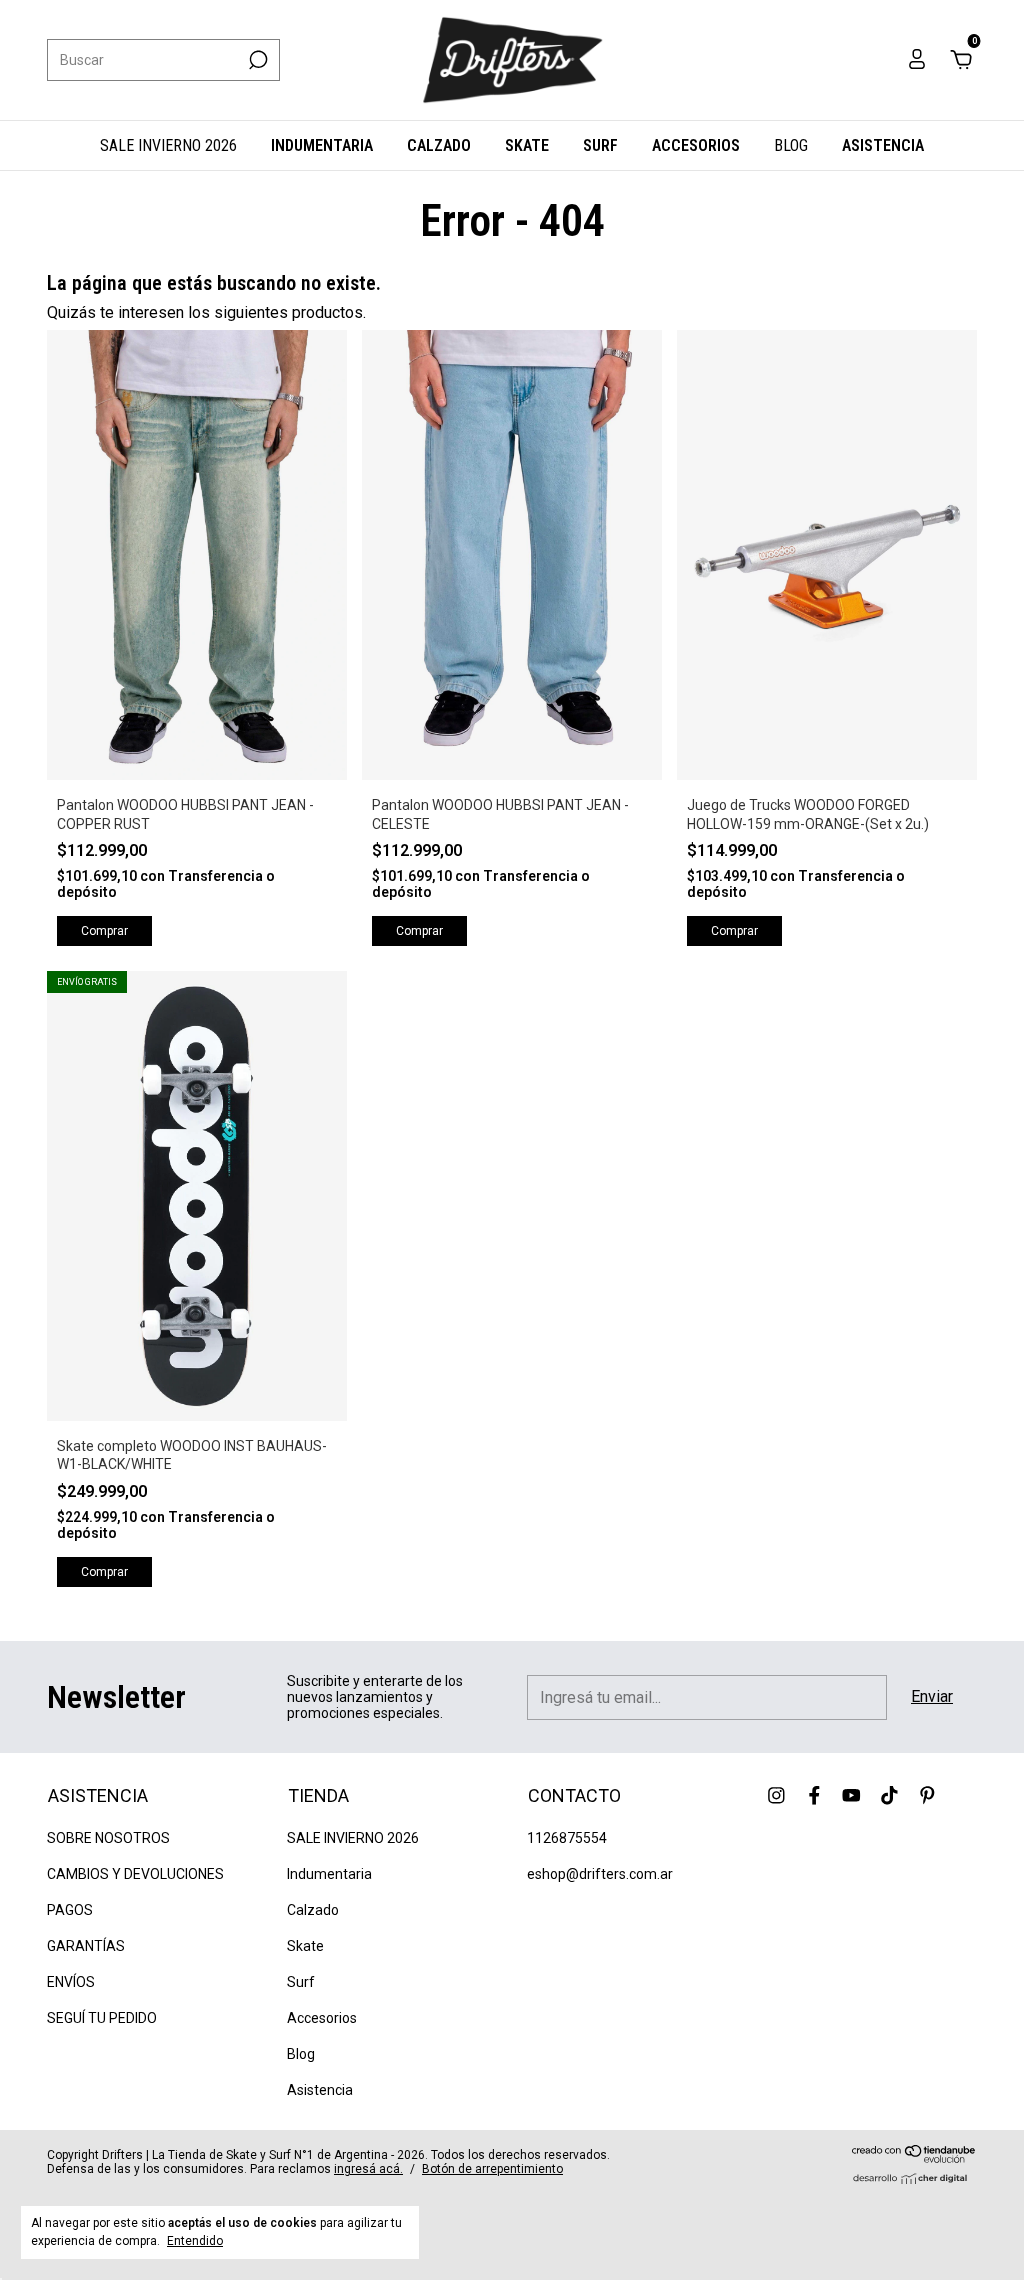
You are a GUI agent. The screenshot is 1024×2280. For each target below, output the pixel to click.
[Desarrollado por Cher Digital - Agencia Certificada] (914, 2178)
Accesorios (696, 145)
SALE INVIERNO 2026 (168, 145)
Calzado (439, 145)
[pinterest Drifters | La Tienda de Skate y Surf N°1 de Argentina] (927, 1795)
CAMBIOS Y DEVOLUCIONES (135, 1874)
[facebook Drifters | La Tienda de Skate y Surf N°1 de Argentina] (814, 1795)
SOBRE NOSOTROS (108, 1838)
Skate (527, 145)
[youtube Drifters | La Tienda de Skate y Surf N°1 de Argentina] (851, 1795)
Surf (600, 145)
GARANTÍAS (86, 1946)
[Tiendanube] (914, 2157)
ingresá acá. (368, 2169)
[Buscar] (256, 60)
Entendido (195, 2241)
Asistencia (883, 145)
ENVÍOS (71, 1982)
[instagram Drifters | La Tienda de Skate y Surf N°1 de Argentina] (776, 1795)
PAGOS (70, 1910)
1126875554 (567, 1838)
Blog (791, 145)
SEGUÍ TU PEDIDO (102, 2018)
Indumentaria (322, 145)
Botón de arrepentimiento (492, 2169)
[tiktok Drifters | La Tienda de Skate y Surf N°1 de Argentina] (889, 1795)
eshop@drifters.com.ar (600, 1874)
